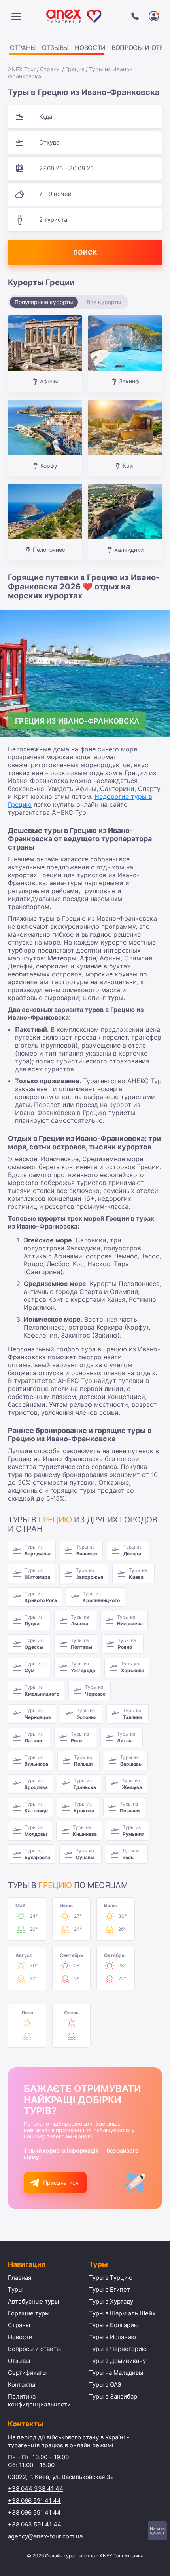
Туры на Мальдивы (116, 2373)
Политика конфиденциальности (39, 2400)
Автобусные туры (33, 2301)
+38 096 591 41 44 (34, 2512)
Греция (75, 69)
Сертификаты (27, 2373)
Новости (90, 48)
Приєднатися (61, 2183)
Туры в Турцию (111, 2278)
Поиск (85, 252)
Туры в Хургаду (111, 2301)
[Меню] (16, 16)
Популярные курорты (44, 302)
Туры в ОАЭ (105, 2385)
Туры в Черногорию (118, 2349)
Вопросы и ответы (34, 2349)
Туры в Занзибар (113, 2396)
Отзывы (55, 48)
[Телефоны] (135, 16)
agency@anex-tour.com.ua (45, 2536)
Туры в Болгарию (114, 2325)
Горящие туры (29, 2313)
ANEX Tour (22, 69)
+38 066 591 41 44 (34, 2501)
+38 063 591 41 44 (35, 2524)
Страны (23, 48)
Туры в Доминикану (117, 2361)
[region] (85, 49)
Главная (20, 2278)
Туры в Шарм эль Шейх (122, 2313)
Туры (15, 2289)
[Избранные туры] (154, 16)
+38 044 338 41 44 (36, 2489)
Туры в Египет (110, 2289)
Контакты (22, 2385)
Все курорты (104, 302)
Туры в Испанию (112, 2337)
